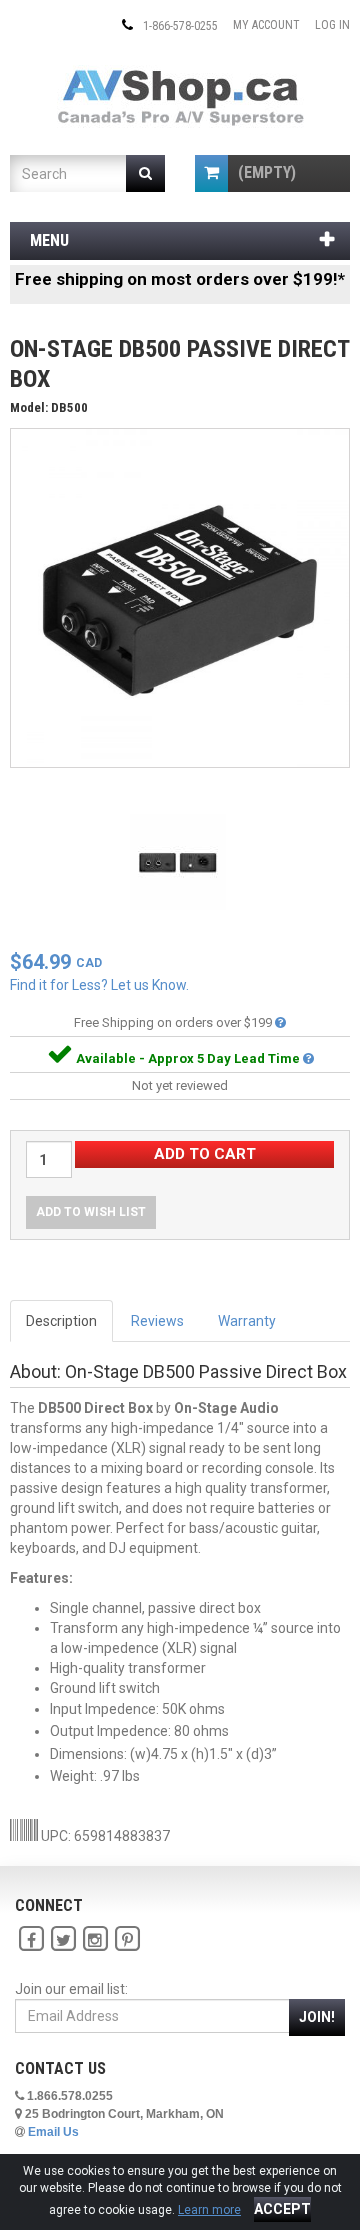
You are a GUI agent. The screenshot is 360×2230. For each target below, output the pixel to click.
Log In (332, 25)
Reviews (157, 1321)
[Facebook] (31, 1940)
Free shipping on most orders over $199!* (180, 279)
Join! (317, 2017)
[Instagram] (95, 1940)
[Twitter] (63, 1940)
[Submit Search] (145, 173)
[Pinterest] (127, 1940)
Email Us (53, 2132)
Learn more (209, 2210)
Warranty (247, 1321)
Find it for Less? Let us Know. (99, 985)
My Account (266, 25)
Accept (282, 2209)
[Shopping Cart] (211, 173)
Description (61, 1321)
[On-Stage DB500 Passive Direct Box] (180, 597)
